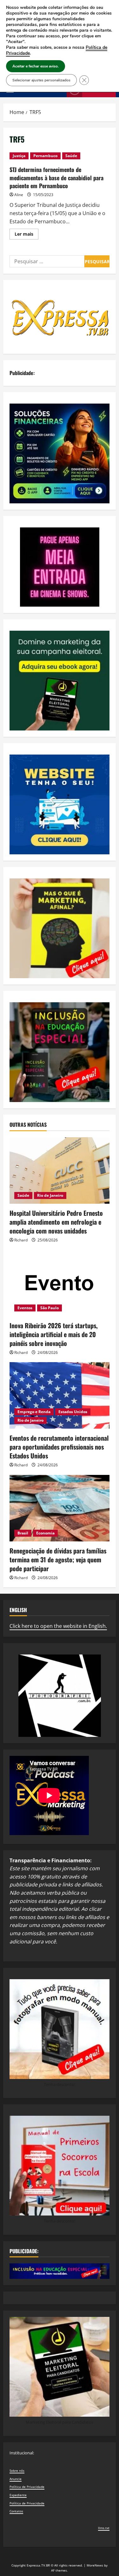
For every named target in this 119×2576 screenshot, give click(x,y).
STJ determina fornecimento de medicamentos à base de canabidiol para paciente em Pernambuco (56, 177)
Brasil (23, 1533)
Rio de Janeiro (50, 1195)
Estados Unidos (73, 1412)
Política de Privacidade (27, 2487)
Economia (45, 1533)
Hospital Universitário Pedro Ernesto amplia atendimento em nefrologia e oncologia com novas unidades (56, 1222)
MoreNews (95, 2565)
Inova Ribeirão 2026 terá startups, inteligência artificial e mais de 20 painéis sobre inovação (54, 1334)
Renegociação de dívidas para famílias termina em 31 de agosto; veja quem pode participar (58, 1559)
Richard (21, 1240)
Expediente (18, 2495)
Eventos (25, 1308)
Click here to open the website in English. (58, 1626)
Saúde (71, 156)
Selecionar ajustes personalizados (41, 80)
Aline (19, 195)
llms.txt (104, 2528)
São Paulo (50, 1308)
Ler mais (26, 235)
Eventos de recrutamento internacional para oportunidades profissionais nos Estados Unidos (59, 1447)
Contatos (16, 2511)
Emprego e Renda (34, 1412)
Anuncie (16, 2479)
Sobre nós (17, 2471)
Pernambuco (45, 156)
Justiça (19, 156)
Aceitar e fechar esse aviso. (36, 66)
